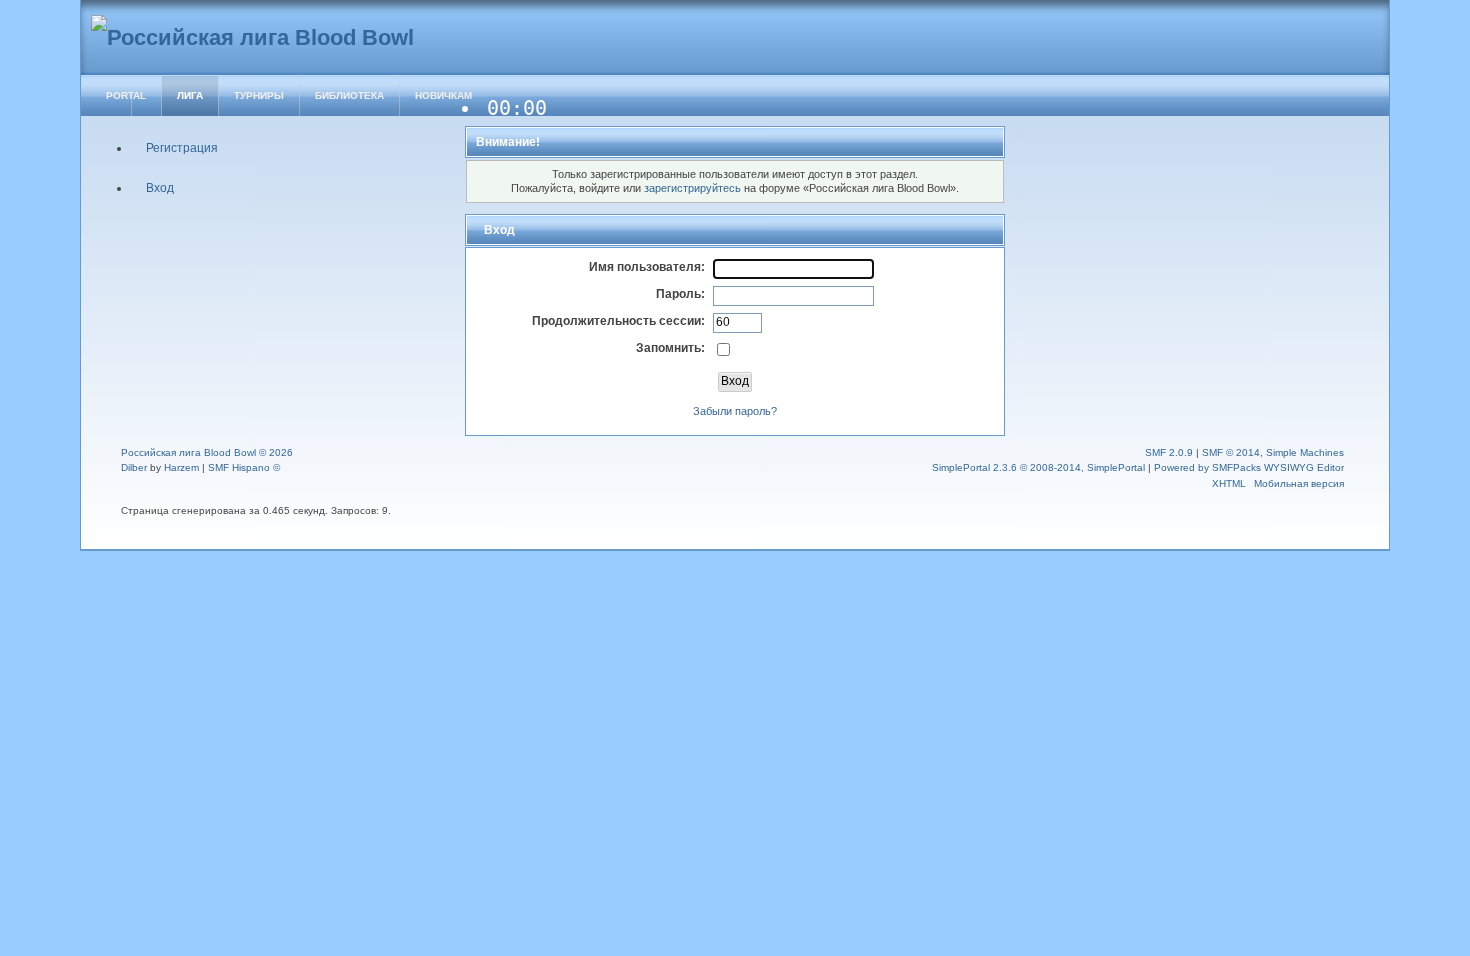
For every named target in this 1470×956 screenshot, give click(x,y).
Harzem (181, 467)
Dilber (134, 467)
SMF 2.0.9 (1169, 452)
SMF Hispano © (244, 467)
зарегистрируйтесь (692, 188)
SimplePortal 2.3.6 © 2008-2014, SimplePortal (1038, 467)
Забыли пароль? (735, 411)
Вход (160, 188)
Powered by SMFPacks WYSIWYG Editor (1249, 467)
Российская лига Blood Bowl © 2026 (207, 452)
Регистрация (182, 148)
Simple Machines (1305, 452)
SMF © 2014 (1231, 452)
